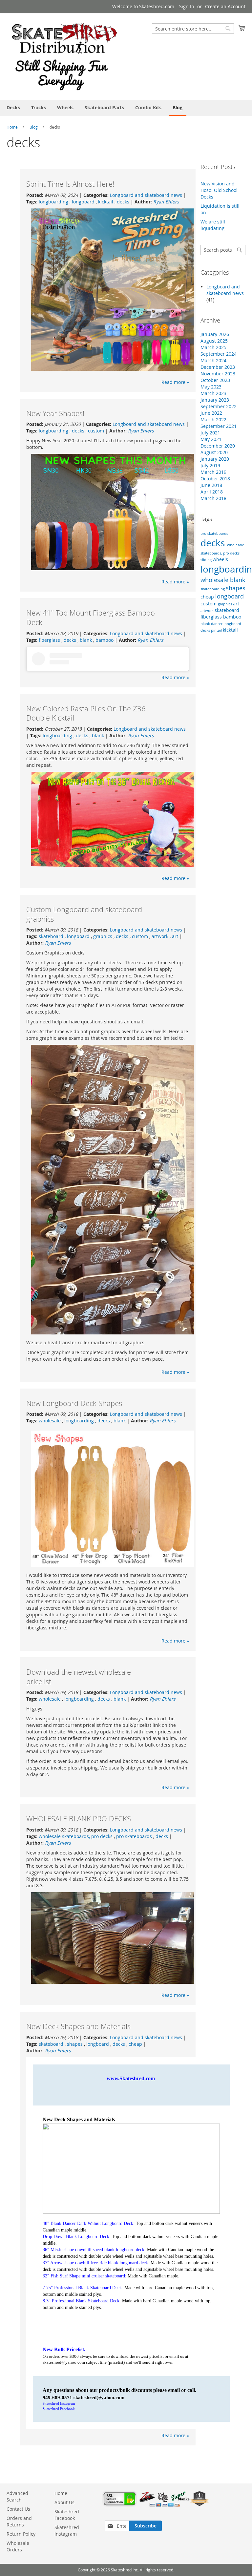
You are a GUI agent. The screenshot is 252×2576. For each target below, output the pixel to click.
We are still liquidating (213, 225)
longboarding (54, 202)
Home (12, 127)
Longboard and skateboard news (146, 195)
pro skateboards (135, 1836)
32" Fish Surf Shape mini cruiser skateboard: (84, 2276)
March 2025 (213, 347)
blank (86, 640)
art (175, 936)
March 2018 (213, 498)
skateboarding (213, 589)
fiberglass (50, 640)
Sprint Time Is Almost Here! (70, 184)
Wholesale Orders (18, 2546)
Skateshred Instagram (59, 2403)
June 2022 (211, 413)
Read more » (175, 382)
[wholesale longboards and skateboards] (64, 56)
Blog (34, 127)
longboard (84, 202)
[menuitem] (13, 107)
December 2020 (218, 446)
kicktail (106, 202)
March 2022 (213, 419)
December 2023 (218, 367)
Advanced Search (17, 2496)
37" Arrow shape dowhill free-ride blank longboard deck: (96, 2263)
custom (96, 431)
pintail (217, 630)
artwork (161, 936)
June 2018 (211, 485)
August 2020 (214, 452)
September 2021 (219, 426)
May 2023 (211, 387)
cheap (135, 2044)
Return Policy (21, 2534)
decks (123, 202)
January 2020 (215, 459)
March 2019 (213, 472)
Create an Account (225, 6)
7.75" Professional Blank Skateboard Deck (82, 2288)
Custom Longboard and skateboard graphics (84, 914)
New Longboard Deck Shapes (74, 1403)
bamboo (105, 640)
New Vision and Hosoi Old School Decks (219, 190)
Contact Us (18, 2509)
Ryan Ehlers (166, 202)
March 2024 (213, 360)
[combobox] (193, 29)
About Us (64, 2502)
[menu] (126, 108)
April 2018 (212, 492)
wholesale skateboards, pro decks (76, 1836)
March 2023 (213, 393)
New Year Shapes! (55, 413)
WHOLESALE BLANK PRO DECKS (79, 1819)
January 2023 (215, 400)
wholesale (50, 1421)
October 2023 (215, 380)
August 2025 (214, 341)
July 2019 (210, 465)
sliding (207, 560)
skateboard (52, 936)
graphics (103, 936)
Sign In (187, 6)
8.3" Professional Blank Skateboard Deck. (82, 2301)
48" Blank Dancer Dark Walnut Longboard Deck (88, 2223)
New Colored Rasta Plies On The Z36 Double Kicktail (86, 713)
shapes (75, 2044)
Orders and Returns (19, 2521)
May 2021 (211, 439)
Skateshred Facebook (59, 2409)
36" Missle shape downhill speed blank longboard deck (94, 2250)
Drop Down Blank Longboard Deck (76, 2237)
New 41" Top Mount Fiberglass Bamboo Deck (91, 618)
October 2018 (215, 479)
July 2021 (210, 433)
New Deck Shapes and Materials (78, 2026)
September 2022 (219, 406)
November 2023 (218, 374)
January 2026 (215, 334)
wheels (220, 559)
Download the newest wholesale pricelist (79, 1677)
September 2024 (219, 354)
